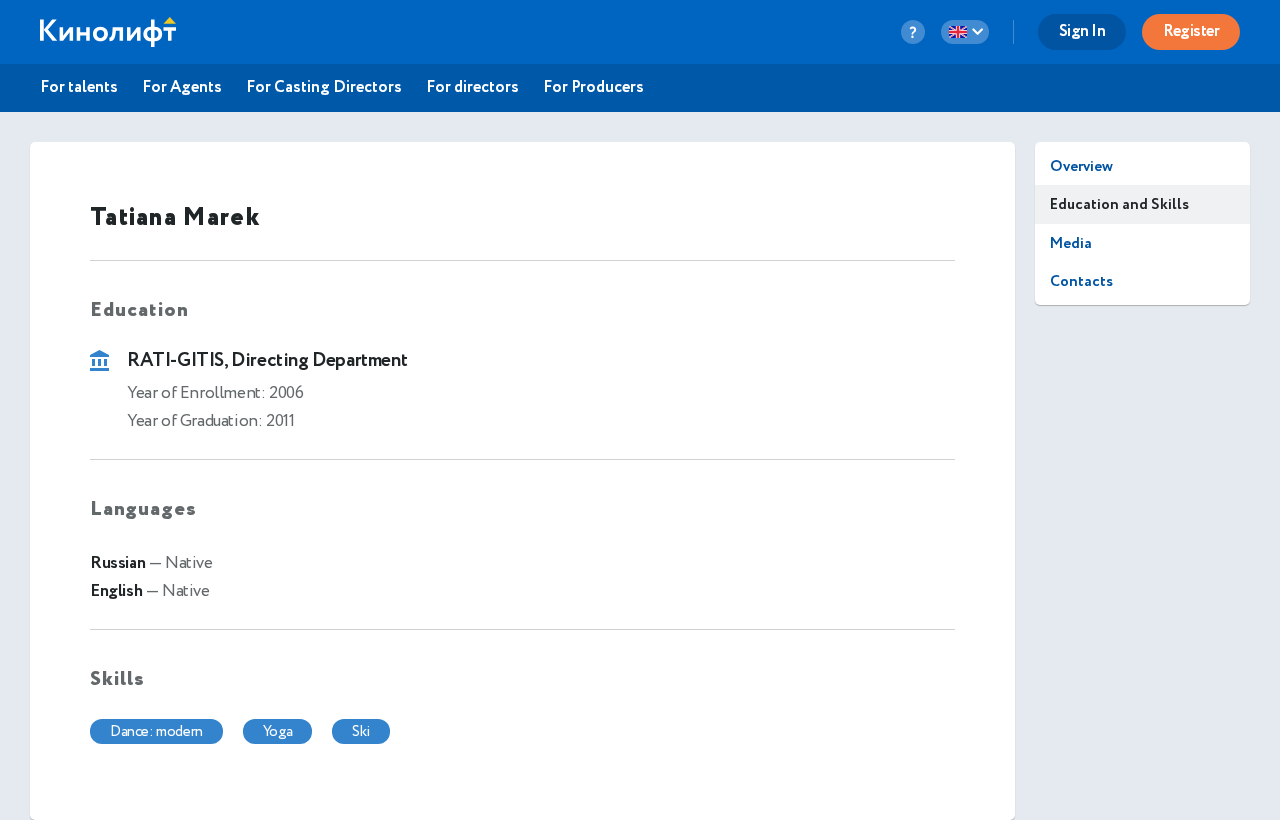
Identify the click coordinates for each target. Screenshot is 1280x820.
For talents (79, 88)
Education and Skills (1119, 204)
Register (1191, 31)
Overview (1081, 166)
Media (1071, 243)
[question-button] (913, 32)
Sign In (1082, 31)
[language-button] (965, 32)
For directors (472, 88)
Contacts (1081, 281)
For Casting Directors (324, 88)
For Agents (182, 88)
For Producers (593, 88)
